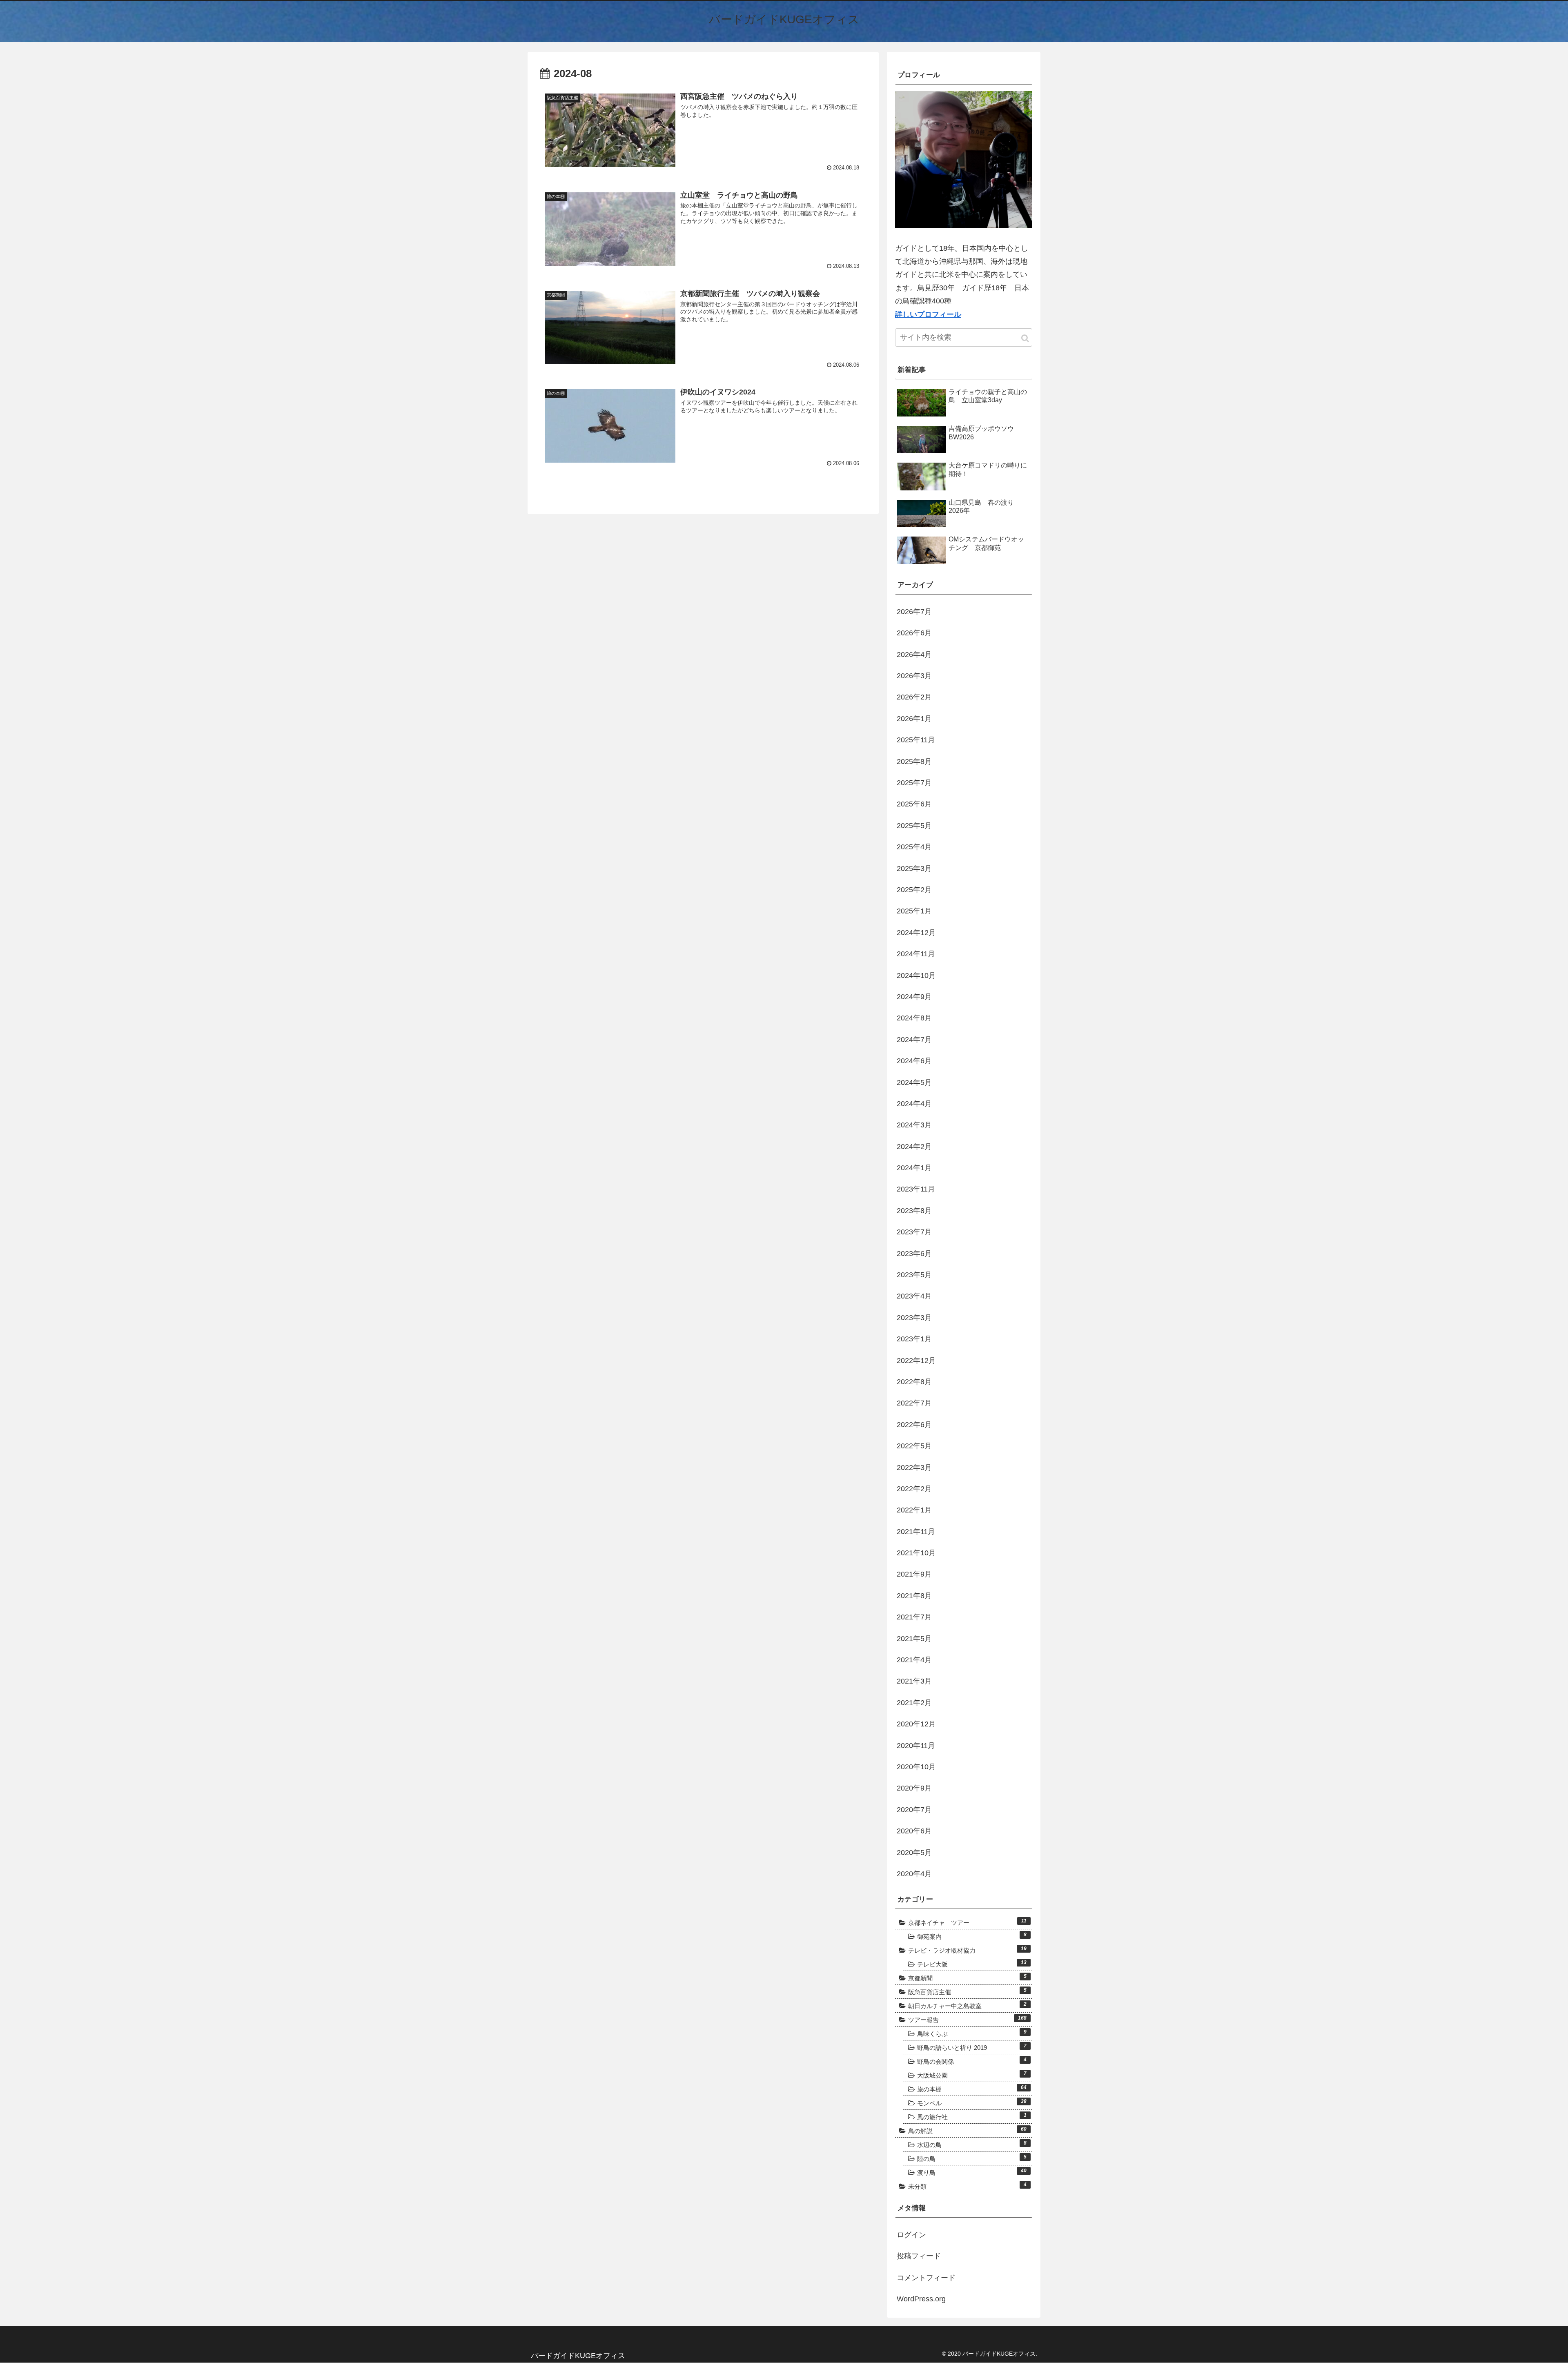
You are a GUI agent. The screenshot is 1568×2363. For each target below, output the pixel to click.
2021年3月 (914, 1681)
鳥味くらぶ (972, 2033)
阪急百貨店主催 (967, 1991)
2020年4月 (914, 1874)
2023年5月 (914, 1275)
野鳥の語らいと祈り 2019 (972, 2047)
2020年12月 (916, 1724)
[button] (1025, 338)
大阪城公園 (972, 2075)
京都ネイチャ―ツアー (967, 1922)
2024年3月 (914, 1125)
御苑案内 (972, 1936)
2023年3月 (914, 1318)
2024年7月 (914, 1040)
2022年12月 (916, 1361)
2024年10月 (916, 975)
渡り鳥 (972, 2172)
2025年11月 (916, 740)
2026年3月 (914, 676)
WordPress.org (921, 2299)
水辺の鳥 (972, 2144)
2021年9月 (914, 1574)
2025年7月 (914, 783)
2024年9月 (914, 997)
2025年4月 (914, 847)
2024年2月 (914, 1147)
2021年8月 (914, 1596)
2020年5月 (914, 1853)
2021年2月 (914, 1703)
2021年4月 (914, 1660)
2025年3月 (914, 869)
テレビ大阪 (972, 1964)
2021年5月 (914, 1639)
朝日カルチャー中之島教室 (967, 2005)
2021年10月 (916, 1553)
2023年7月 (914, 1232)
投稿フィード (919, 2256)
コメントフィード (926, 2278)
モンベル (972, 2102)
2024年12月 (916, 933)
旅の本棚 (972, 2089)
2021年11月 (916, 1532)
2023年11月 (916, 1189)
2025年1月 (914, 911)
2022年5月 (914, 1446)
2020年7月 (914, 1810)
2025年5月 (914, 826)
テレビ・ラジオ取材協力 (967, 1950)
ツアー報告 (967, 2019)
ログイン (911, 2235)
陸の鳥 (972, 2158)
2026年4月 (914, 655)
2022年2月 (914, 1489)
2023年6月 (914, 1254)
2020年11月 (916, 1746)
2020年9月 (914, 1788)
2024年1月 (914, 1168)
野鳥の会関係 (972, 2061)
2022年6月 (914, 1425)
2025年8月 (914, 762)
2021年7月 (914, 1617)
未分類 (967, 2186)
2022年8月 (914, 1382)
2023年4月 (914, 1296)
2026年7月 (914, 612)
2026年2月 (914, 697)
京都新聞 (967, 1978)
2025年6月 (914, 804)
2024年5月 (914, 1082)
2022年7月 (914, 1403)
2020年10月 (916, 1767)
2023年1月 (914, 1339)
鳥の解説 (967, 2130)
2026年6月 (914, 633)
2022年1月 (914, 1510)
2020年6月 (914, 1831)
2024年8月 (914, 1018)
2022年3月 (914, 1468)
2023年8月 (914, 1211)
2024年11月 (916, 954)
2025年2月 (914, 890)
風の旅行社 (972, 2116)
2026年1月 (914, 719)
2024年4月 (914, 1104)
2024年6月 (914, 1061)
